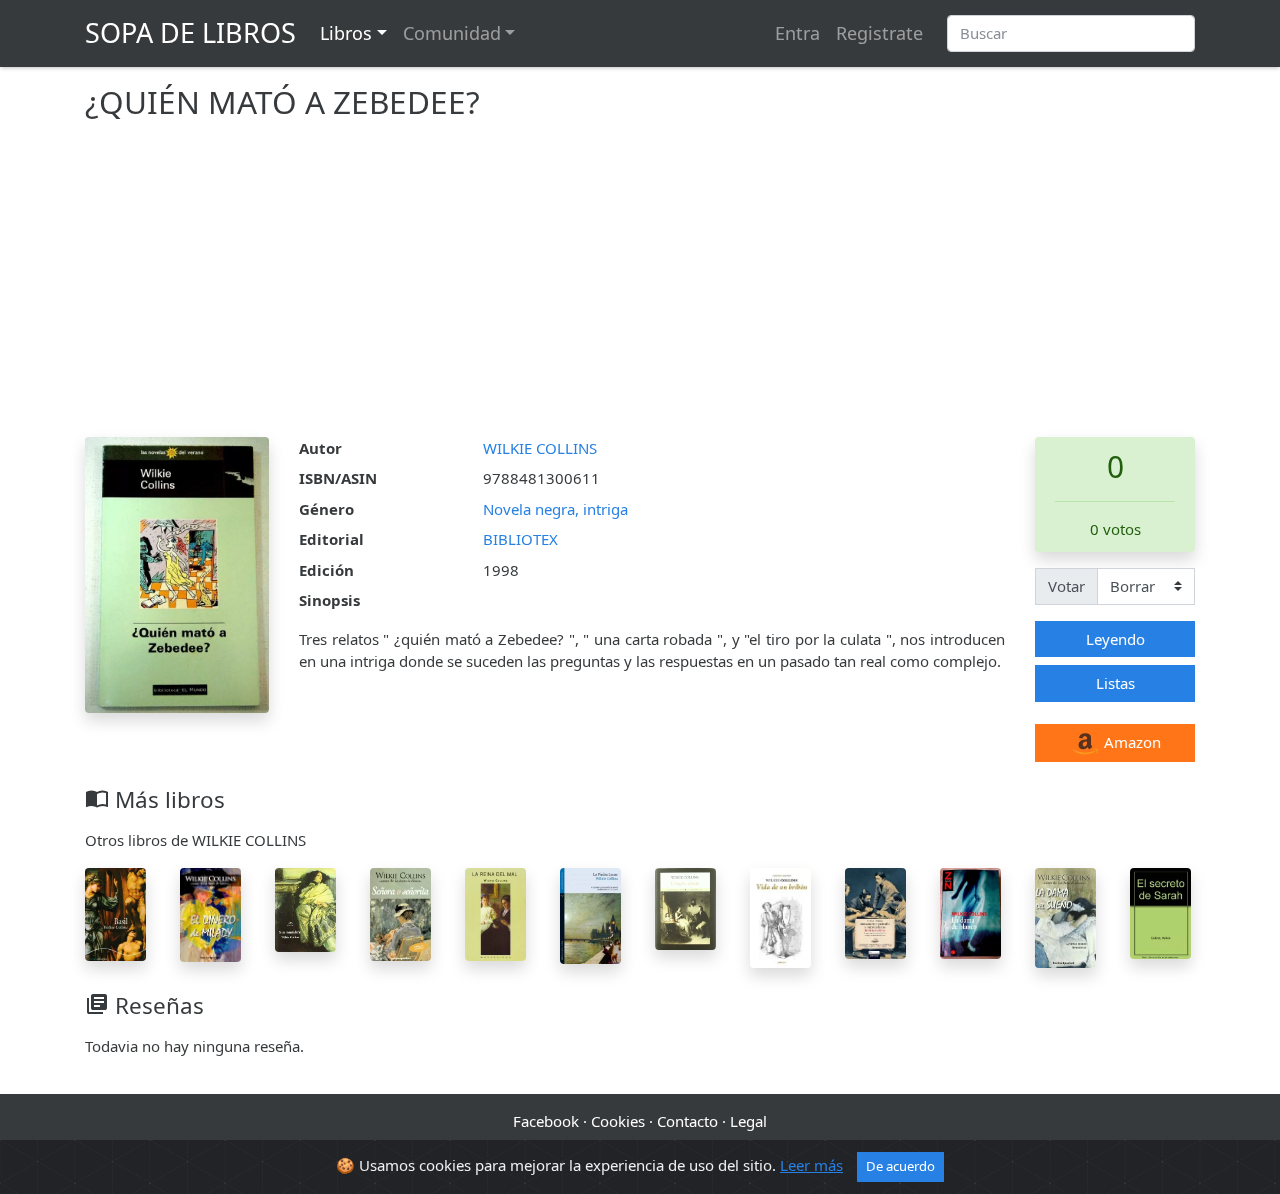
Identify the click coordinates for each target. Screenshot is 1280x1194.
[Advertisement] (640, 287)
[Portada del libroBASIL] (115, 912)
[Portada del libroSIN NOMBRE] (305, 908)
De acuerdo (900, 1166)
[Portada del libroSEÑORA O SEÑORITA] (400, 912)
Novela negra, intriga (555, 509)
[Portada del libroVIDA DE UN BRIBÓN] (780, 916)
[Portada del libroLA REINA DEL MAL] (495, 912)
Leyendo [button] (1115, 639)
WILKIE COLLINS (540, 448)
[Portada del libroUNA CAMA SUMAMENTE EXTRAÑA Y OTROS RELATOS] (875, 911)
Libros (346, 33)
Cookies (618, 1121)
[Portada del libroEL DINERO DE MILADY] (210, 913)
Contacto (687, 1121)
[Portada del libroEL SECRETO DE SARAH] (1160, 911)
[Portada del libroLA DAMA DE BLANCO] (970, 911)
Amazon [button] (1130, 742)
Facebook (546, 1121)
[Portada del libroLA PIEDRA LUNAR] (590, 914)
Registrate (879, 33)
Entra (797, 33)
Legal (748, 1121)
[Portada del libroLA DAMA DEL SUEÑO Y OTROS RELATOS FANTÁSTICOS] (1065, 916)
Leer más (811, 1165)
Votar (1066, 586)
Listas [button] (1115, 683)
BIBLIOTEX (520, 539)
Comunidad (452, 33)
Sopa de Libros (190, 32)
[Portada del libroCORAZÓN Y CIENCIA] (685, 907)
